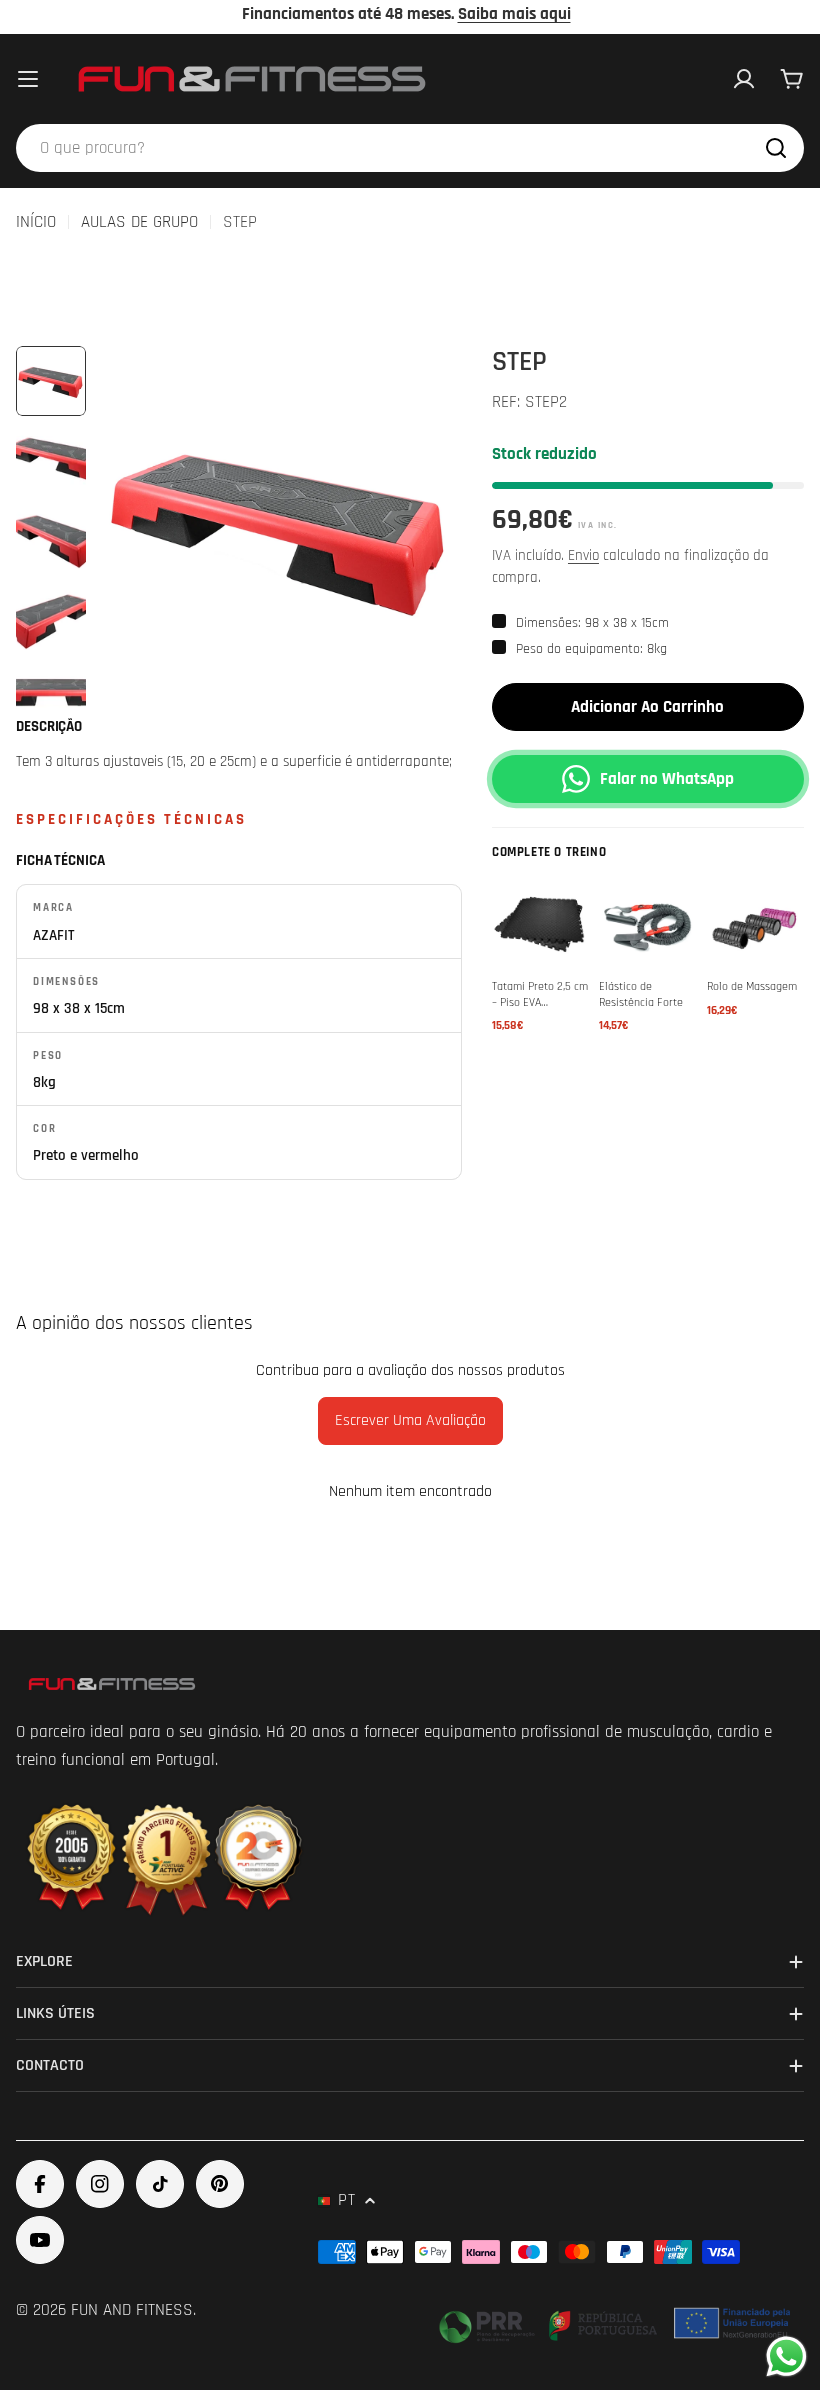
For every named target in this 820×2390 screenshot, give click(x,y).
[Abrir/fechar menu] (28, 79)
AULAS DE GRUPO (139, 222)
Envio (583, 555)
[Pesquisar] (776, 148)
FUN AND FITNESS (132, 2310)
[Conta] (744, 79)
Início (36, 222)
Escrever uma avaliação (410, 1420)
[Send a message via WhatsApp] (786, 2356)
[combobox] (410, 148)
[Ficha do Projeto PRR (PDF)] (617, 2323)
